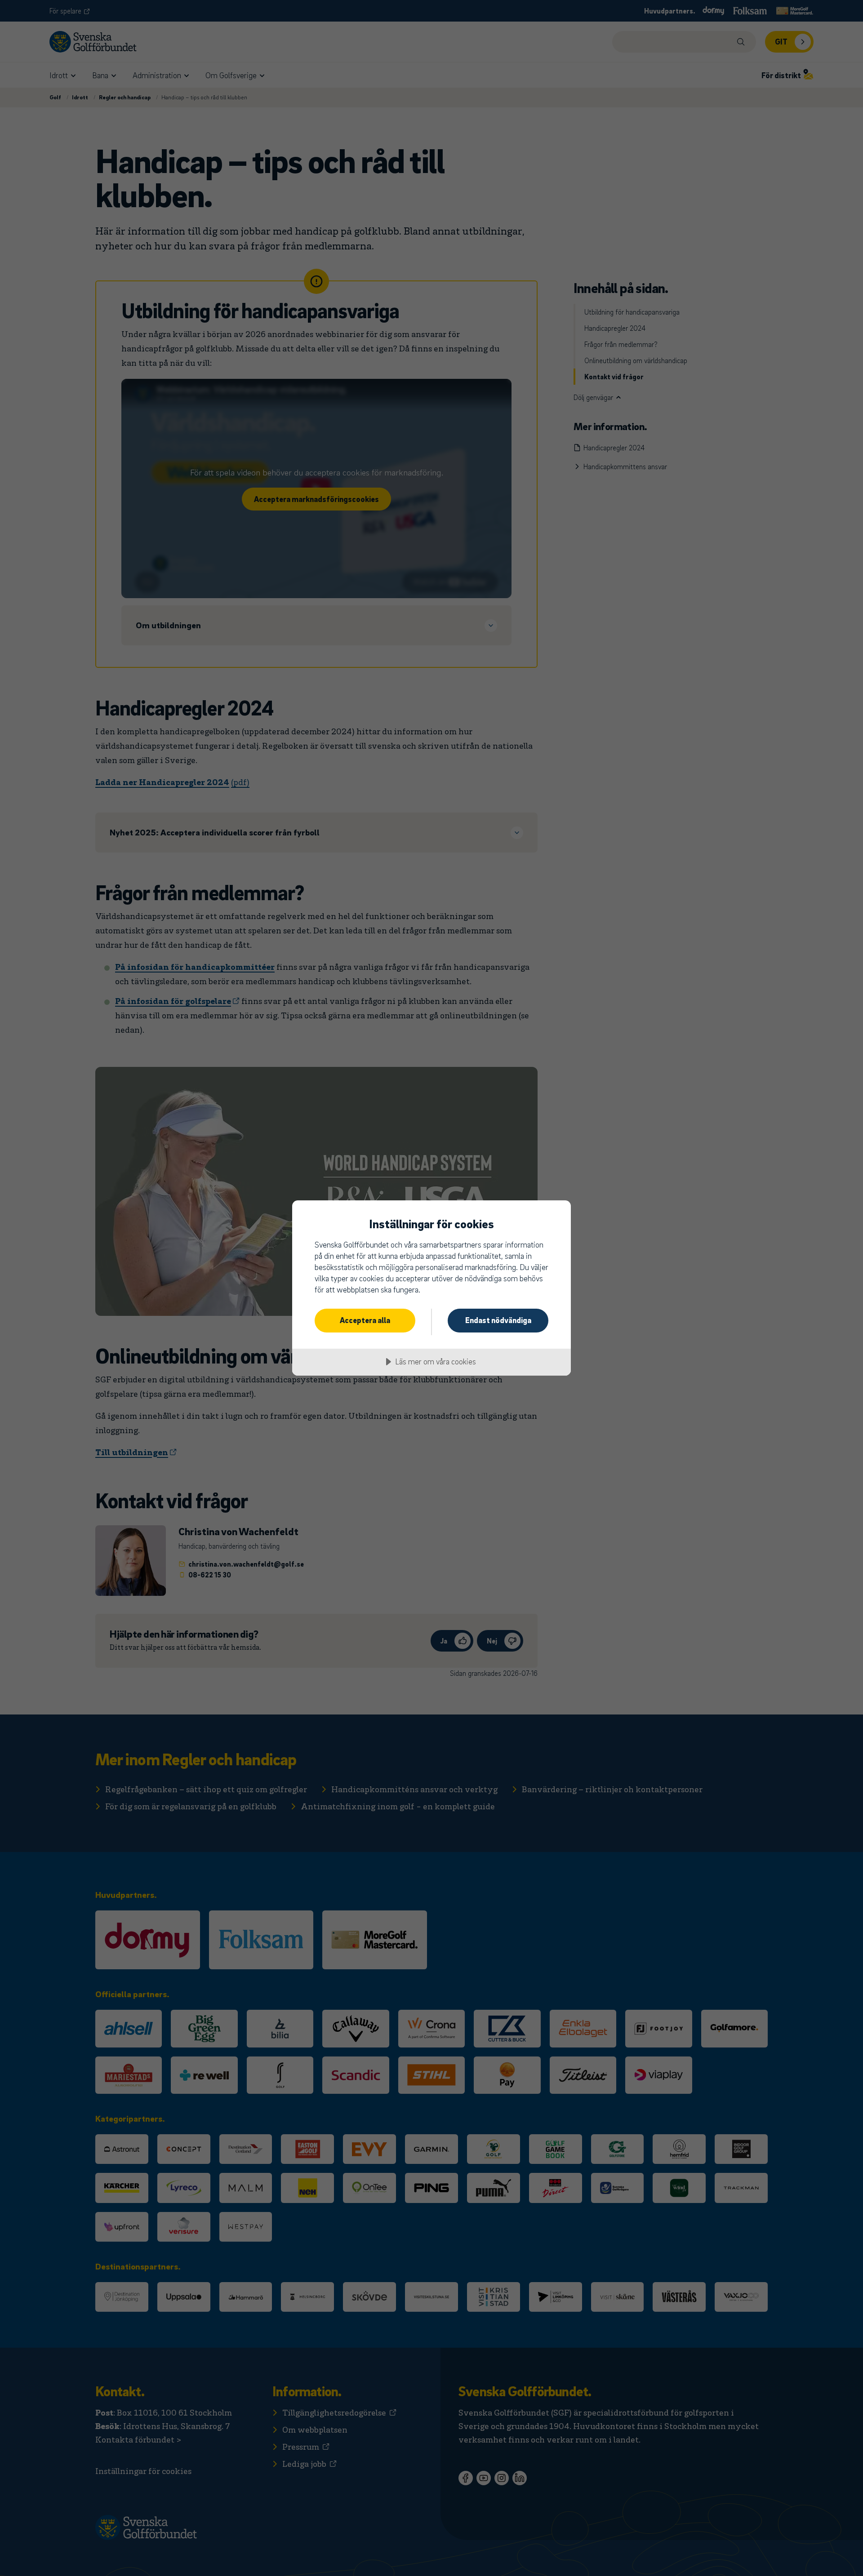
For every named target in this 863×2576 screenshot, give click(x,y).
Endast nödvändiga (498, 1320)
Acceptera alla (365, 1320)
